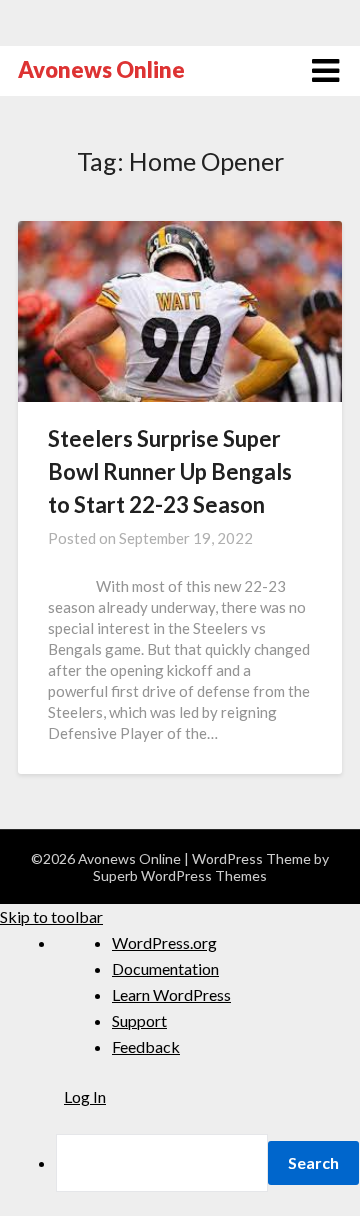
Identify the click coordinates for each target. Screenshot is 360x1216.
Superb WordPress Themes (180, 875)
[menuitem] (208, 1163)
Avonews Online (101, 69)
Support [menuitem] (139, 1020)
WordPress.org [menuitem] (164, 942)
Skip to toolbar (51, 916)
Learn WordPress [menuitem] (171, 994)
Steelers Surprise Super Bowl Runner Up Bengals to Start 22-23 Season (170, 471)
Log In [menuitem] (85, 1096)
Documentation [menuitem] (165, 968)
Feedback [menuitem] (146, 1046)
